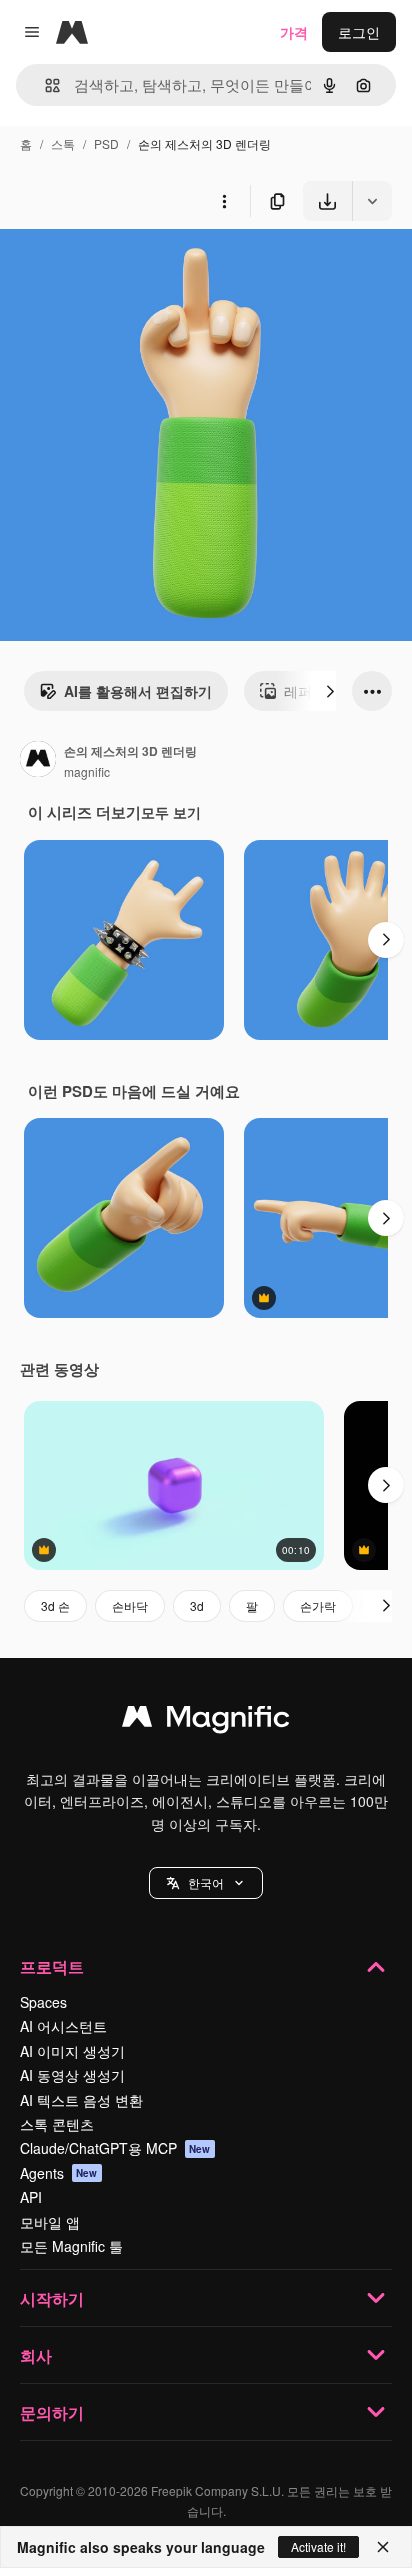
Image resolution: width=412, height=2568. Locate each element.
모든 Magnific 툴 (71, 2246)
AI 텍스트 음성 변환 (81, 2100)
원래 (115, 267)
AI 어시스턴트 (63, 2026)
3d (197, 1605)
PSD (106, 143)
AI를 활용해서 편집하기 (138, 691)
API (31, 2197)
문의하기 (52, 2412)
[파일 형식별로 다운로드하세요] (372, 201)
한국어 (206, 1882)
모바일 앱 (50, 2222)
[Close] (383, 2547)
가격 (294, 32)
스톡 (63, 143)
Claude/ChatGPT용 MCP (115, 2148)
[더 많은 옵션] (224, 201)
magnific (87, 771)
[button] (206, 1883)
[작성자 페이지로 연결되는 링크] (38, 761)
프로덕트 (52, 1966)
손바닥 (130, 1605)
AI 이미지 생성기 (72, 2051)
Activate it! (318, 2546)
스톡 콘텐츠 (57, 2124)
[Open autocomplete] (44, 85)
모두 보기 (171, 812)
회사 (36, 2355)
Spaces (43, 2002)
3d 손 (55, 1605)
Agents (59, 2173)
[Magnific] (206, 1721)
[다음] (330, 691)
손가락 (318, 1605)
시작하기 (52, 2298)
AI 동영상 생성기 (72, 2075)
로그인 (359, 32)
